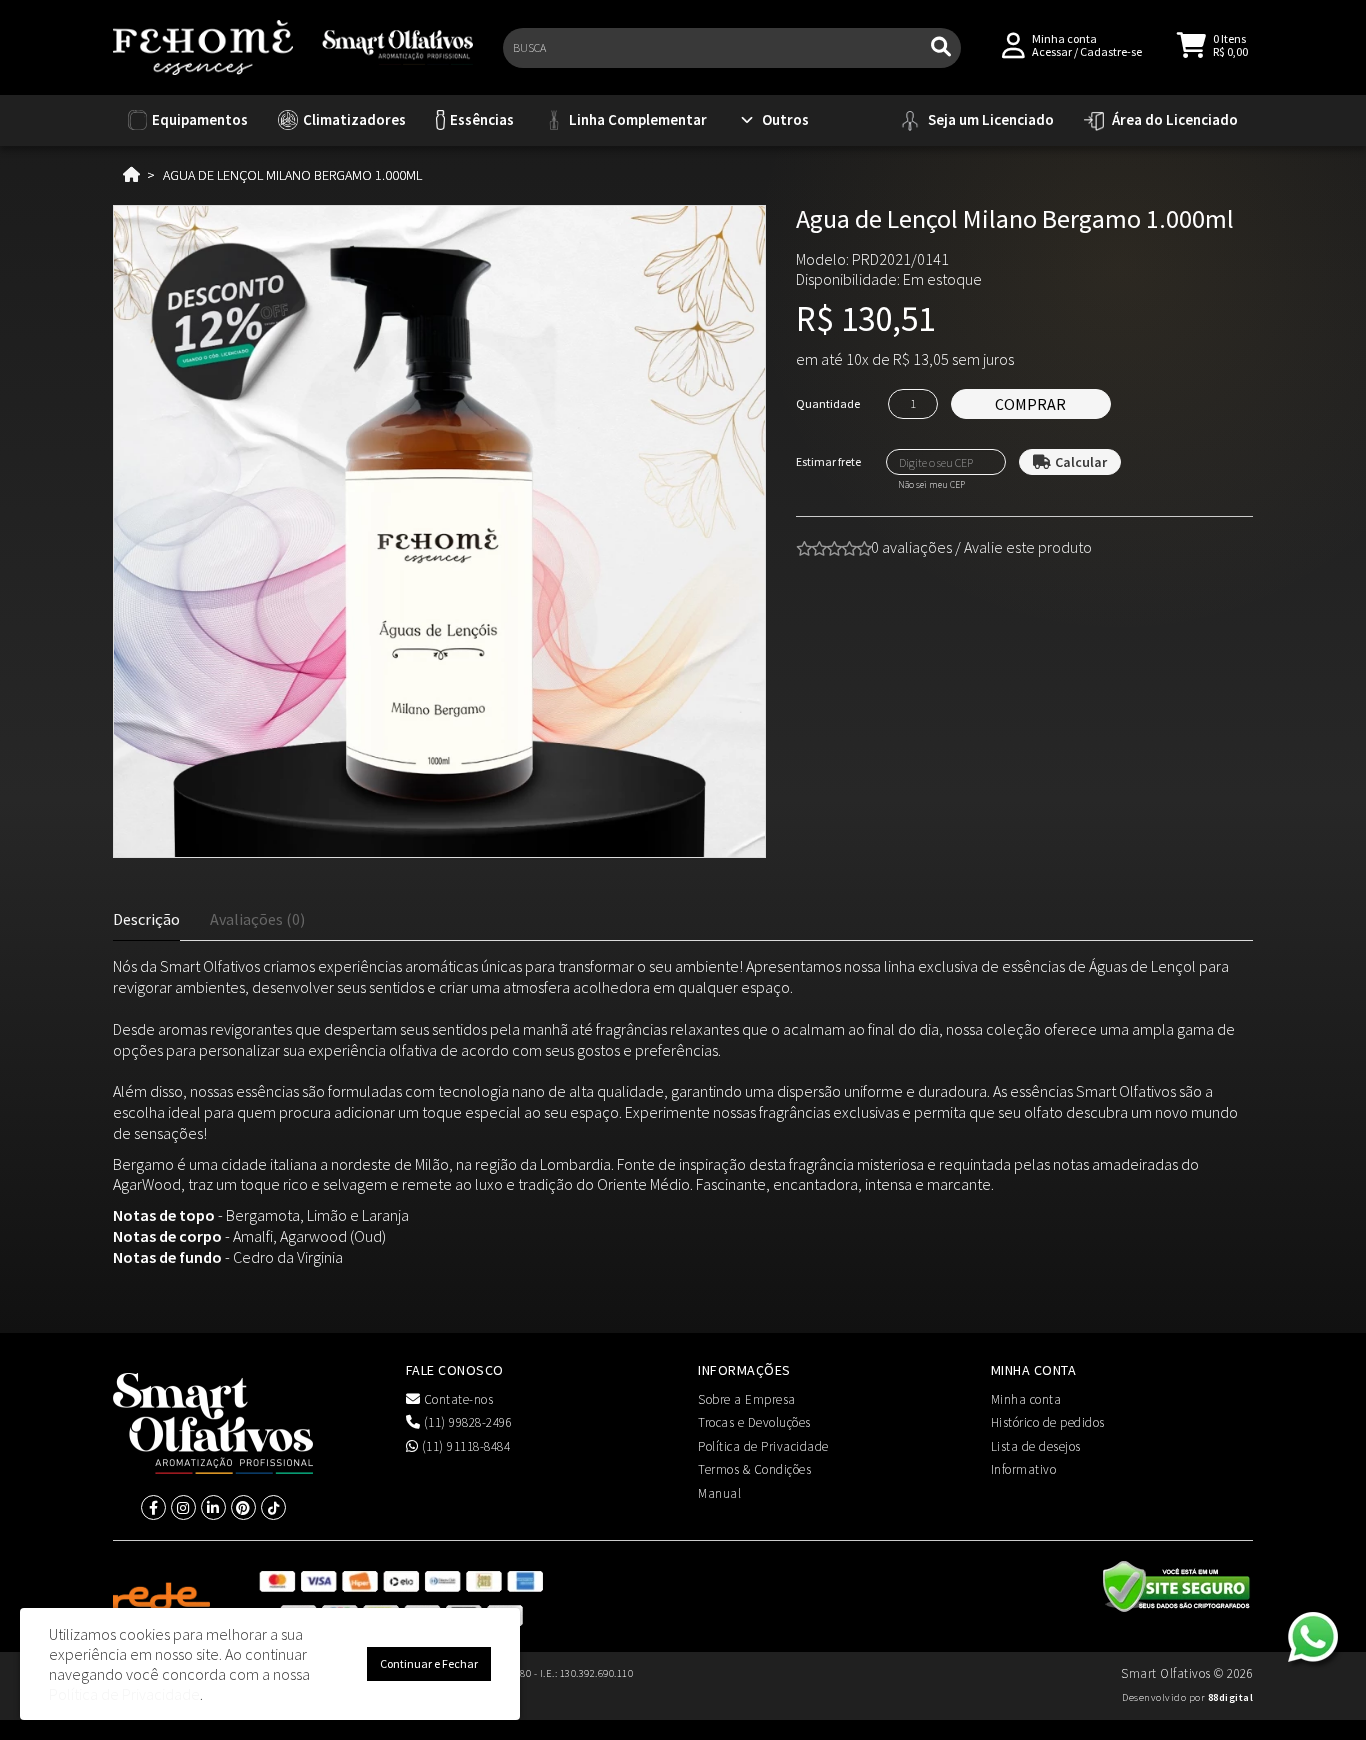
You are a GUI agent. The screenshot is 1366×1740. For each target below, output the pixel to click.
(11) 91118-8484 (464, 1446)
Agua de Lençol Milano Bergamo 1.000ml (292, 175)
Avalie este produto (1028, 547)
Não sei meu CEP (931, 485)
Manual (719, 1493)
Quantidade (828, 403)
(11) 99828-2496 (466, 1422)
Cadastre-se (1111, 51)
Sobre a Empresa (747, 1399)
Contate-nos (456, 1399)
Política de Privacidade (763, 1446)
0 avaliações (911, 547)
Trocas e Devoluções (754, 1422)
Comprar (1030, 404)
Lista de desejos (1036, 1446)
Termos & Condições (754, 1469)
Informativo (1024, 1469)
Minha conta (1026, 1399)
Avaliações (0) (257, 919)
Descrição (146, 919)
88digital (1231, 1697)
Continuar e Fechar (429, 1663)
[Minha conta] (1013, 43)
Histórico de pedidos (1048, 1422)
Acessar (1052, 51)
